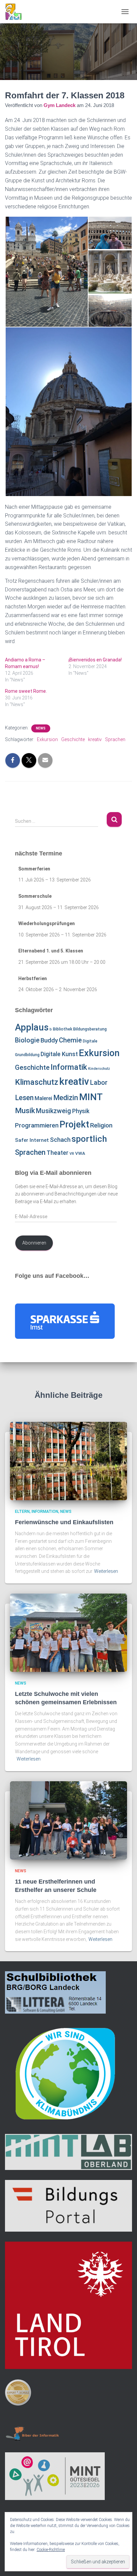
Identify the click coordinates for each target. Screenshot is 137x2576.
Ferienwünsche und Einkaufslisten (64, 1522)
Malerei (43, 1098)
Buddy (49, 1040)
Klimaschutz (37, 1082)
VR (72, 1154)
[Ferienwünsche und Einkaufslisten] (68, 1461)
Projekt (74, 1124)
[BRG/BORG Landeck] (16, 12)
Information (45, 1512)
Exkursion (47, 739)
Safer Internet (32, 1140)
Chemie (70, 1040)
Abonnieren (34, 1243)
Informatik (69, 1067)
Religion (101, 1125)
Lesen (24, 1098)
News (41, 728)
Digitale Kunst (59, 1054)
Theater (58, 1153)
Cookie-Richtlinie (51, 2550)
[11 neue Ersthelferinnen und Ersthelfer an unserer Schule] (68, 1820)
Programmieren (37, 1125)
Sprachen (115, 739)
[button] (46, 272)
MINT (91, 1097)
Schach (60, 1140)
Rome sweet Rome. (26, 691)
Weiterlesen (106, 1571)
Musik (25, 1111)
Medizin (66, 1098)
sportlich (89, 1139)
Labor (99, 1082)
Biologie (27, 1040)
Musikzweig (54, 1111)
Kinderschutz (99, 1069)
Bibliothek (63, 1029)
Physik (81, 1111)
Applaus (32, 1027)
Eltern (22, 1512)
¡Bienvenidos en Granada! (95, 660)
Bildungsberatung (90, 1029)
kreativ (95, 739)
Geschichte (73, 739)
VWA (80, 1153)
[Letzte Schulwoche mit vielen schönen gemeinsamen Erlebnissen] (68, 1632)
